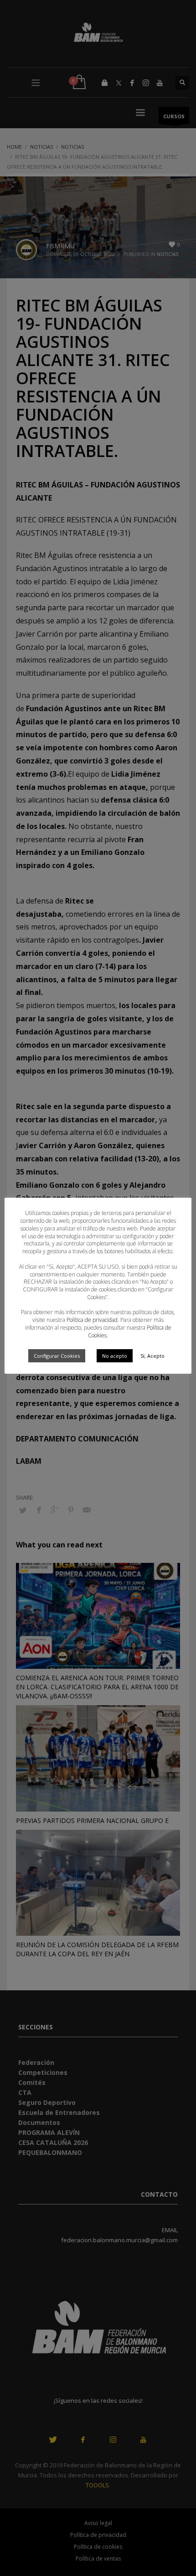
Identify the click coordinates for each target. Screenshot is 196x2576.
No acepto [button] (115, 1356)
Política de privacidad (92, 1320)
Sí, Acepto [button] (152, 1356)
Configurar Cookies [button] (57, 1356)
